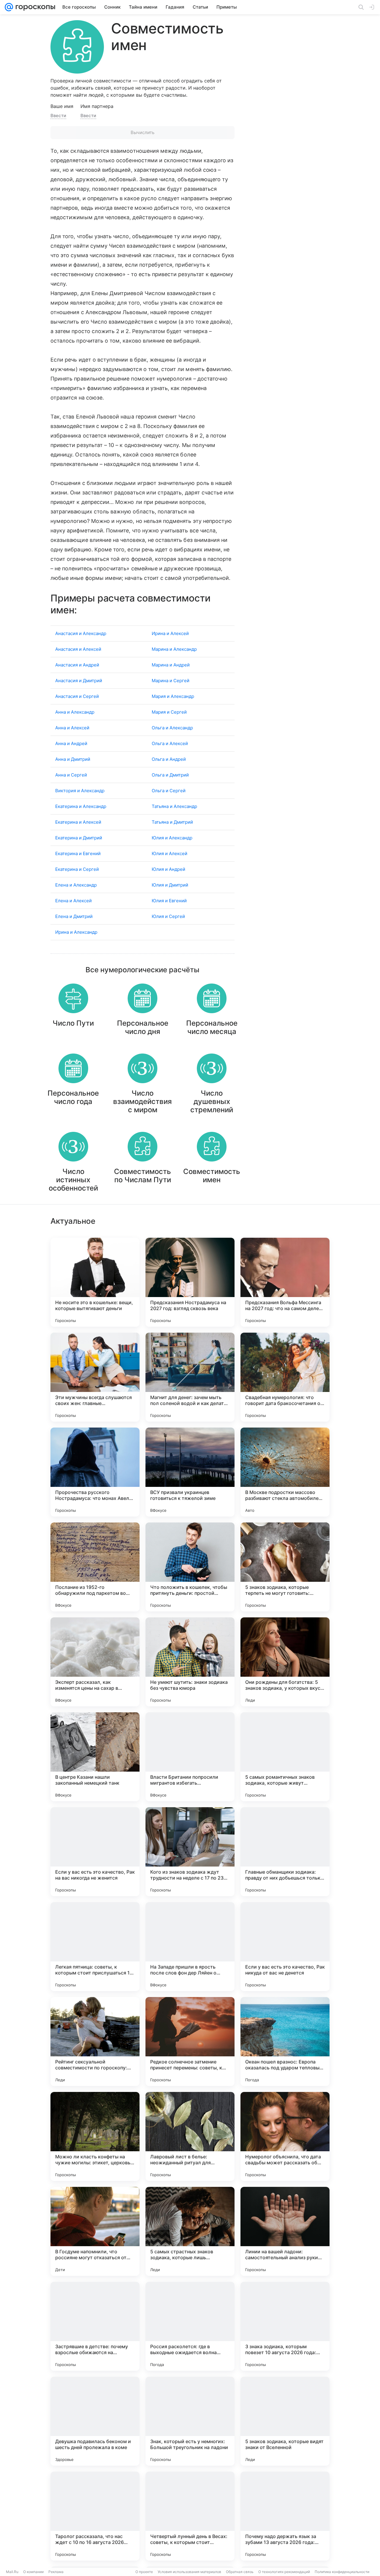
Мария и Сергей (169, 712)
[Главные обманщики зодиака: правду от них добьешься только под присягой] (285, 1852)
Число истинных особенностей (73, 1180)
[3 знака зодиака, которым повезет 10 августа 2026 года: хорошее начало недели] (285, 2326)
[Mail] (9, 7)
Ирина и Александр (76, 932)
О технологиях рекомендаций (284, 2572)
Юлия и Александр (172, 838)
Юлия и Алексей (170, 853)
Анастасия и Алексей (78, 649)
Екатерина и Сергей (77, 869)
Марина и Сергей (171, 681)
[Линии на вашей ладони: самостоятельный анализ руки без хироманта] (285, 2231)
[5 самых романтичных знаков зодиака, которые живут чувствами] (285, 1757)
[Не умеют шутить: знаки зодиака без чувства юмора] (190, 1662)
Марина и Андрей (171, 665)
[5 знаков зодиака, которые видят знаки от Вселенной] (285, 2421)
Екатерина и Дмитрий (79, 838)
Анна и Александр (75, 712)
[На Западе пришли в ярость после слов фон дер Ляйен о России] (190, 1947)
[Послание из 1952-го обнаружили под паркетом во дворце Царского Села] (95, 1567)
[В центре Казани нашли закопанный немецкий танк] (95, 1757)
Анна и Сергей (71, 775)
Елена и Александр (76, 885)
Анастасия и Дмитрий (79, 681)
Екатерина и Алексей (78, 822)
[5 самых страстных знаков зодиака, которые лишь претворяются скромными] (190, 2231)
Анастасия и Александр (81, 633)
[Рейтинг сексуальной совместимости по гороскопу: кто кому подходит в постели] (95, 2042)
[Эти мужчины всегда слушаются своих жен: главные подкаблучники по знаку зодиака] (95, 1377)
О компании (33, 2572)
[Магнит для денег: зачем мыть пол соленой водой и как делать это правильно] (190, 1377)
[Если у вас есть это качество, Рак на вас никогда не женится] (95, 1852)
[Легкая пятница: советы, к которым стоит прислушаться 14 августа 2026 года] (95, 1947)
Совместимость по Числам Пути (142, 1176)
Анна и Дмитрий (73, 759)
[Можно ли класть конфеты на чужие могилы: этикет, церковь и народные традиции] (95, 2136)
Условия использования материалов (189, 2572)
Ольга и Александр (172, 728)
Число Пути (73, 1023)
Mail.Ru (12, 2572)
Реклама (56, 2572)
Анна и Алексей (72, 728)
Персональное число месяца (212, 1027)
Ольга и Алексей (170, 743)
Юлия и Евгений (169, 901)
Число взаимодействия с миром (142, 1101)
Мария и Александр (173, 696)
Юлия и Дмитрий (170, 885)
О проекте (144, 2572)
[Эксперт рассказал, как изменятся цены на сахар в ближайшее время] (95, 1662)
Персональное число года (73, 1097)
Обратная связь (240, 2572)
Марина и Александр (174, 649)
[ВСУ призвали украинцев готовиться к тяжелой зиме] (190, 1472)
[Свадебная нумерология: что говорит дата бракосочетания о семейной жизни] (285, 1377)
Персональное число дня (143, 1027)
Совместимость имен (212, 1176)
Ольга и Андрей (169, 759)
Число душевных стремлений (212, 1101)
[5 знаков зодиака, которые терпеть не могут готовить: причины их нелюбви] (285, 1567)
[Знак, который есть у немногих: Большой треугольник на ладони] (190, 2421)
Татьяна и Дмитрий (172, 822)
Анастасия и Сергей (77, 696)
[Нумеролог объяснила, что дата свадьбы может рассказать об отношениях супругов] (285, 2136)
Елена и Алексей (73, 901)
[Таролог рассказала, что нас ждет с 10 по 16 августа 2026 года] (95, 2516)
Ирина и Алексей (170, 633)
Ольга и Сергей (169, 791)
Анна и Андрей (71, 743)
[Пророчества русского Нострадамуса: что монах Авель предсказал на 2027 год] (95, 1472)
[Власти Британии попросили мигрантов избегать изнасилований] (190, 1757)
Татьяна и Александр (174, 806)
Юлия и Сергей (168, 916)
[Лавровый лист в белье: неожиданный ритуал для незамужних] (190, 2136)
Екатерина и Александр (81, 806)
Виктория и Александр (80, 791)
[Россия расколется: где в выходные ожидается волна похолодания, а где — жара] (190, 2326)
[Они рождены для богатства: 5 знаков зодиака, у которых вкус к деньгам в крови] (285, 1662)
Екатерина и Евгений (78, 853)
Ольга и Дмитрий (170, 775)
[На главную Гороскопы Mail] (34, 7)
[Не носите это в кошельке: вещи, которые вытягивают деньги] (95, 1282)
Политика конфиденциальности (342, 2572)
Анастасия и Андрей (77, 665)
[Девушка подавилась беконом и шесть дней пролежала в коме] (95, 2421)
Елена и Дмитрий (74, 916)
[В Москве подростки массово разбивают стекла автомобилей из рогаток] (285, 1472)
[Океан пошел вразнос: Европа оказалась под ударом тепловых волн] (285, 2042)
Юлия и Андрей (168, 869)
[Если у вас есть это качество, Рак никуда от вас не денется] (285, 1947)
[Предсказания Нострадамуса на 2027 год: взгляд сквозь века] (190, 1282)
